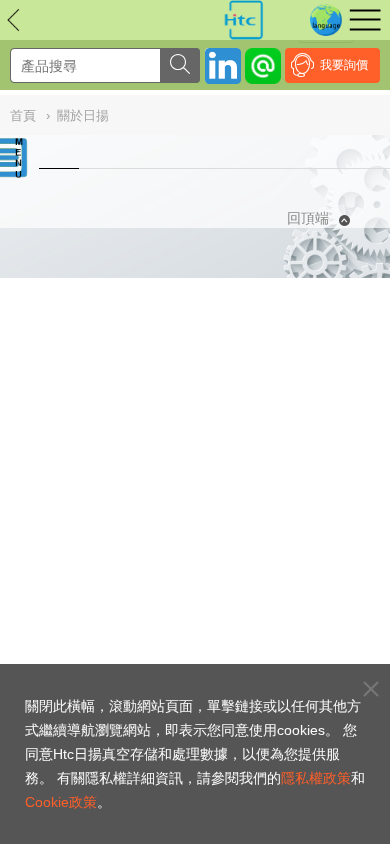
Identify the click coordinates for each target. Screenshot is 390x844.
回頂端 (308, 218)
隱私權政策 (316, 778)
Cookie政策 (61, 802)
